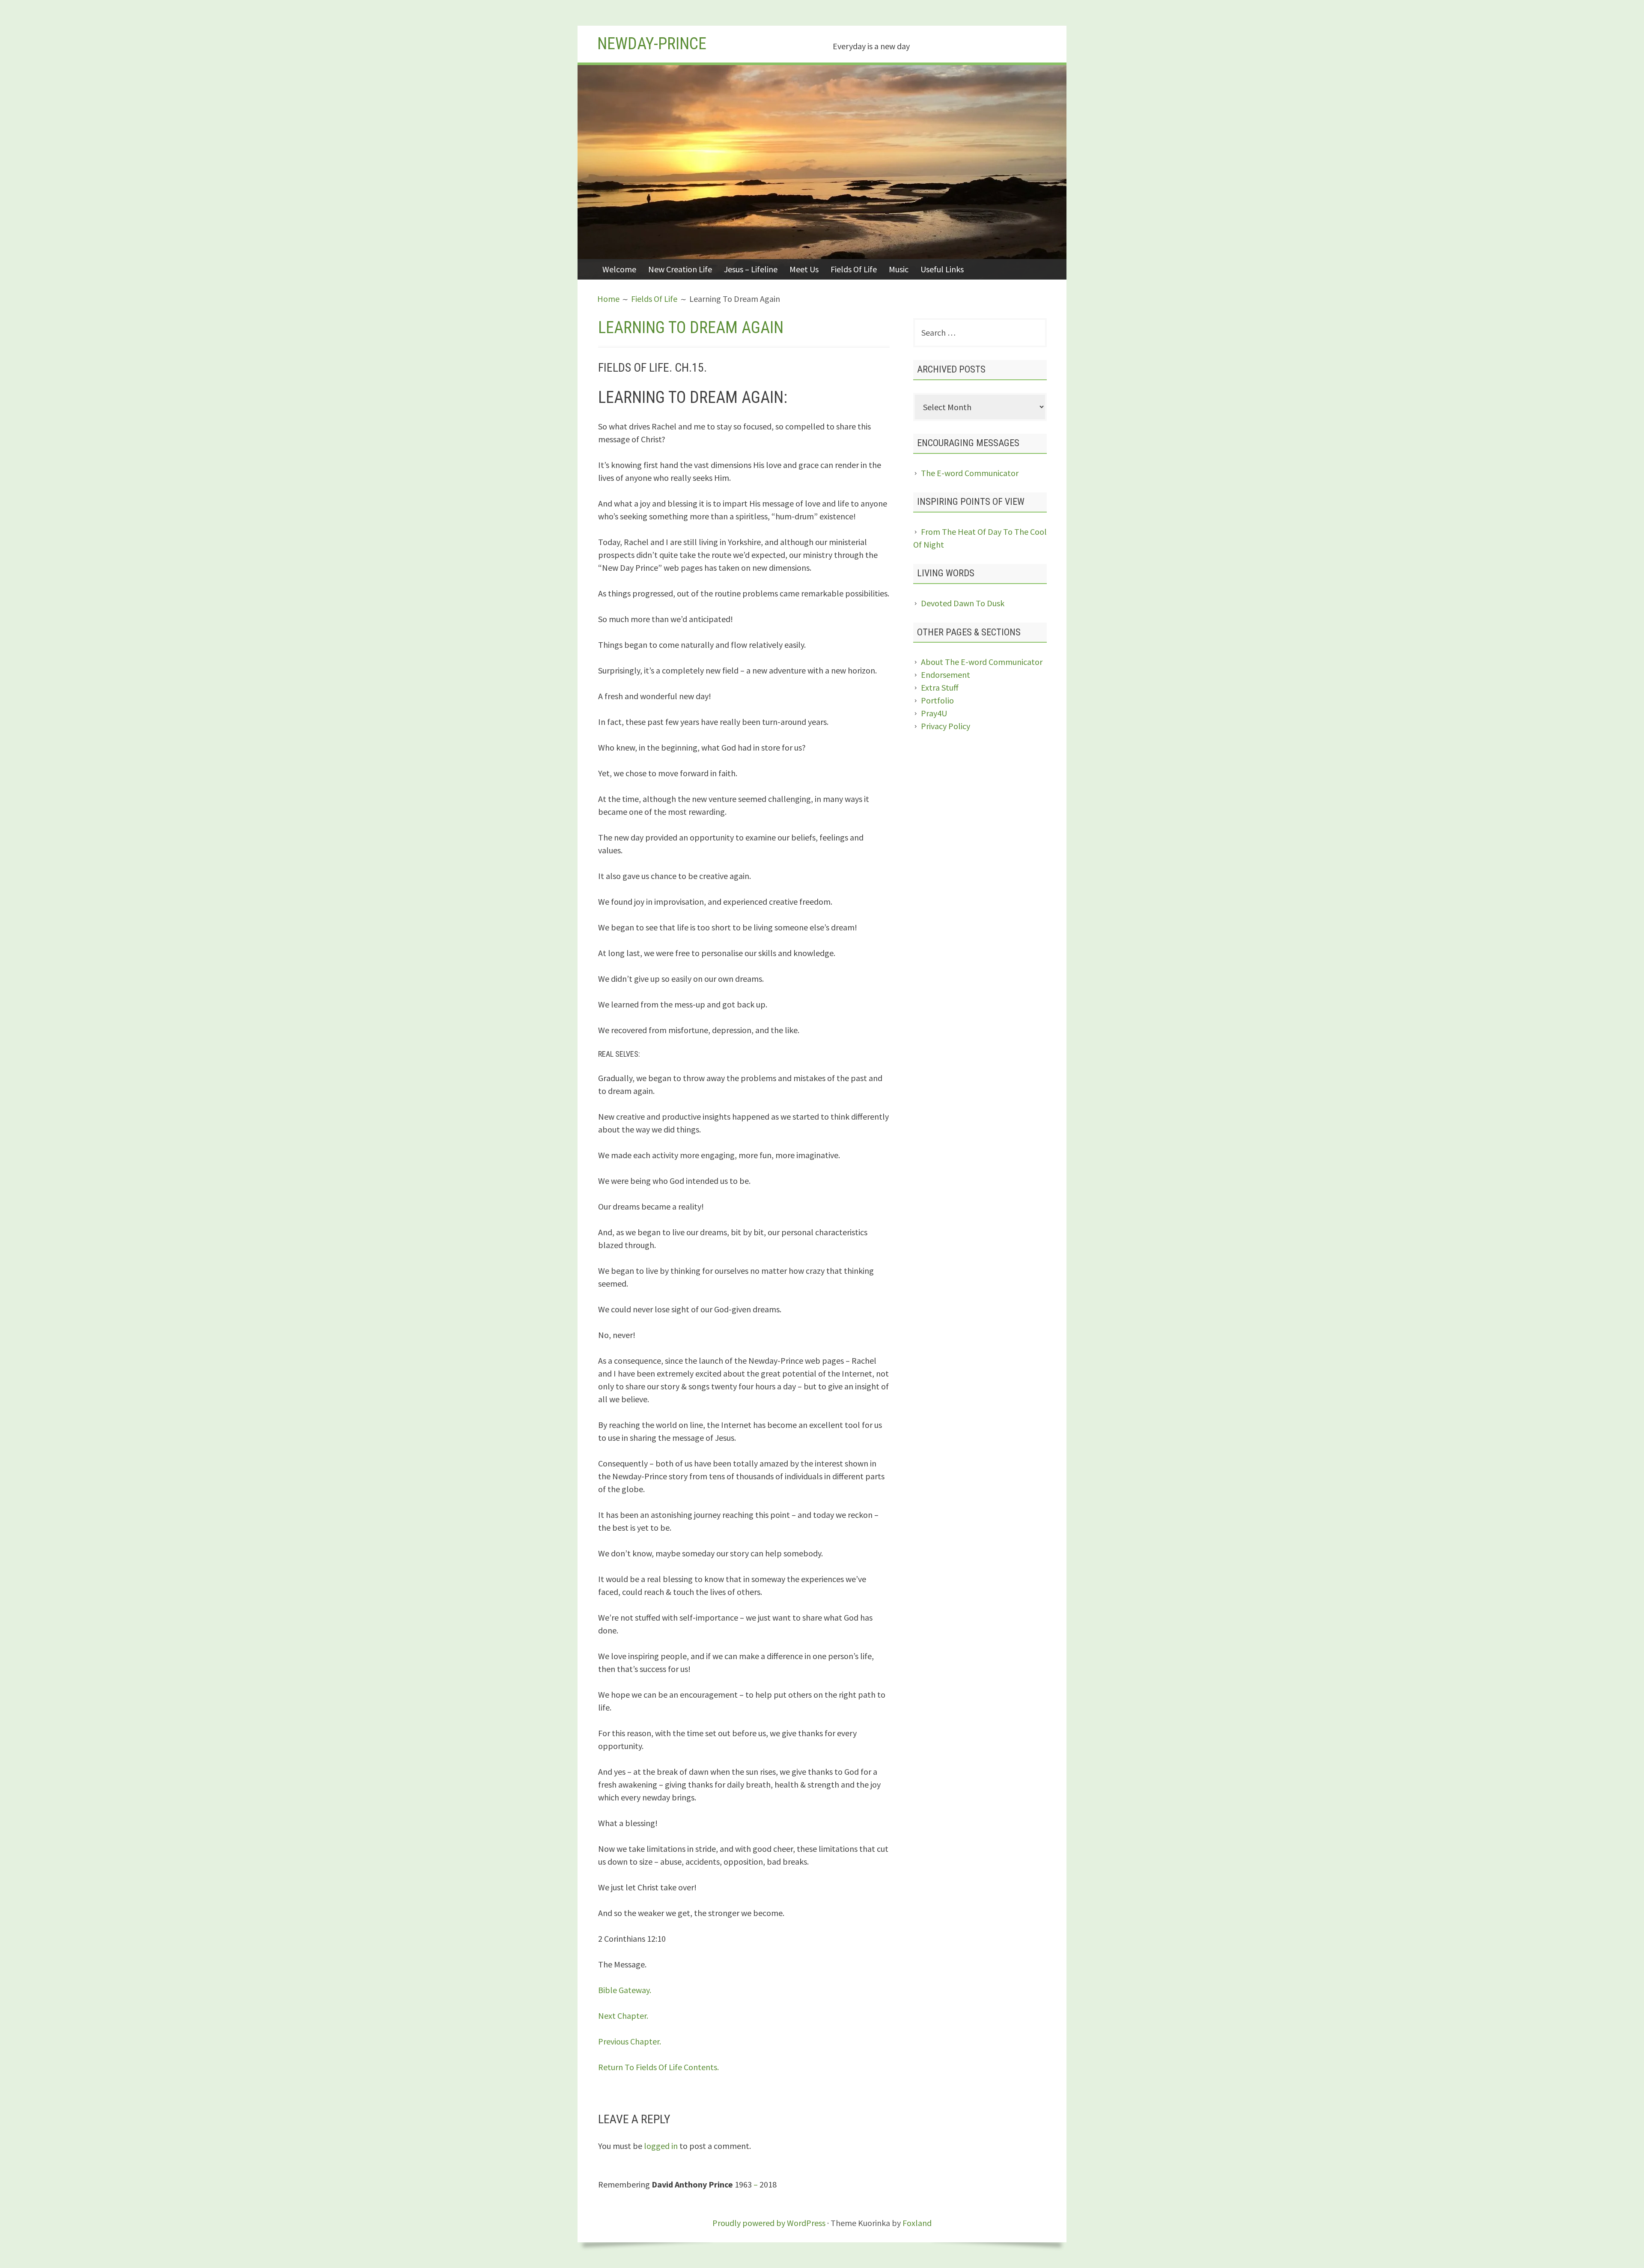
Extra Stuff (940, 687)
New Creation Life (680, 269)
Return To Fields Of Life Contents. (658, 2067)
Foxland (917, 2223)
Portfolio (937, 700)
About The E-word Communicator (982, 662)
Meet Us (804, 269)
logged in (661, 2146)
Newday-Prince (652, 44)
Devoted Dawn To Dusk (963, 603)
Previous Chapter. (630, 2041)
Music (899, 269)
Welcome (619, 269)
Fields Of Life (854, 269)
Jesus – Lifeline (751, 269)
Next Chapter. (623, 2016)
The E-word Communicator (970, 473)
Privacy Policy (946, 726)
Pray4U (934, 713)
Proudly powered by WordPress (769, 2223)
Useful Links (942, 269)
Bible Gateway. (625, 1990)
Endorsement (946, 675)
